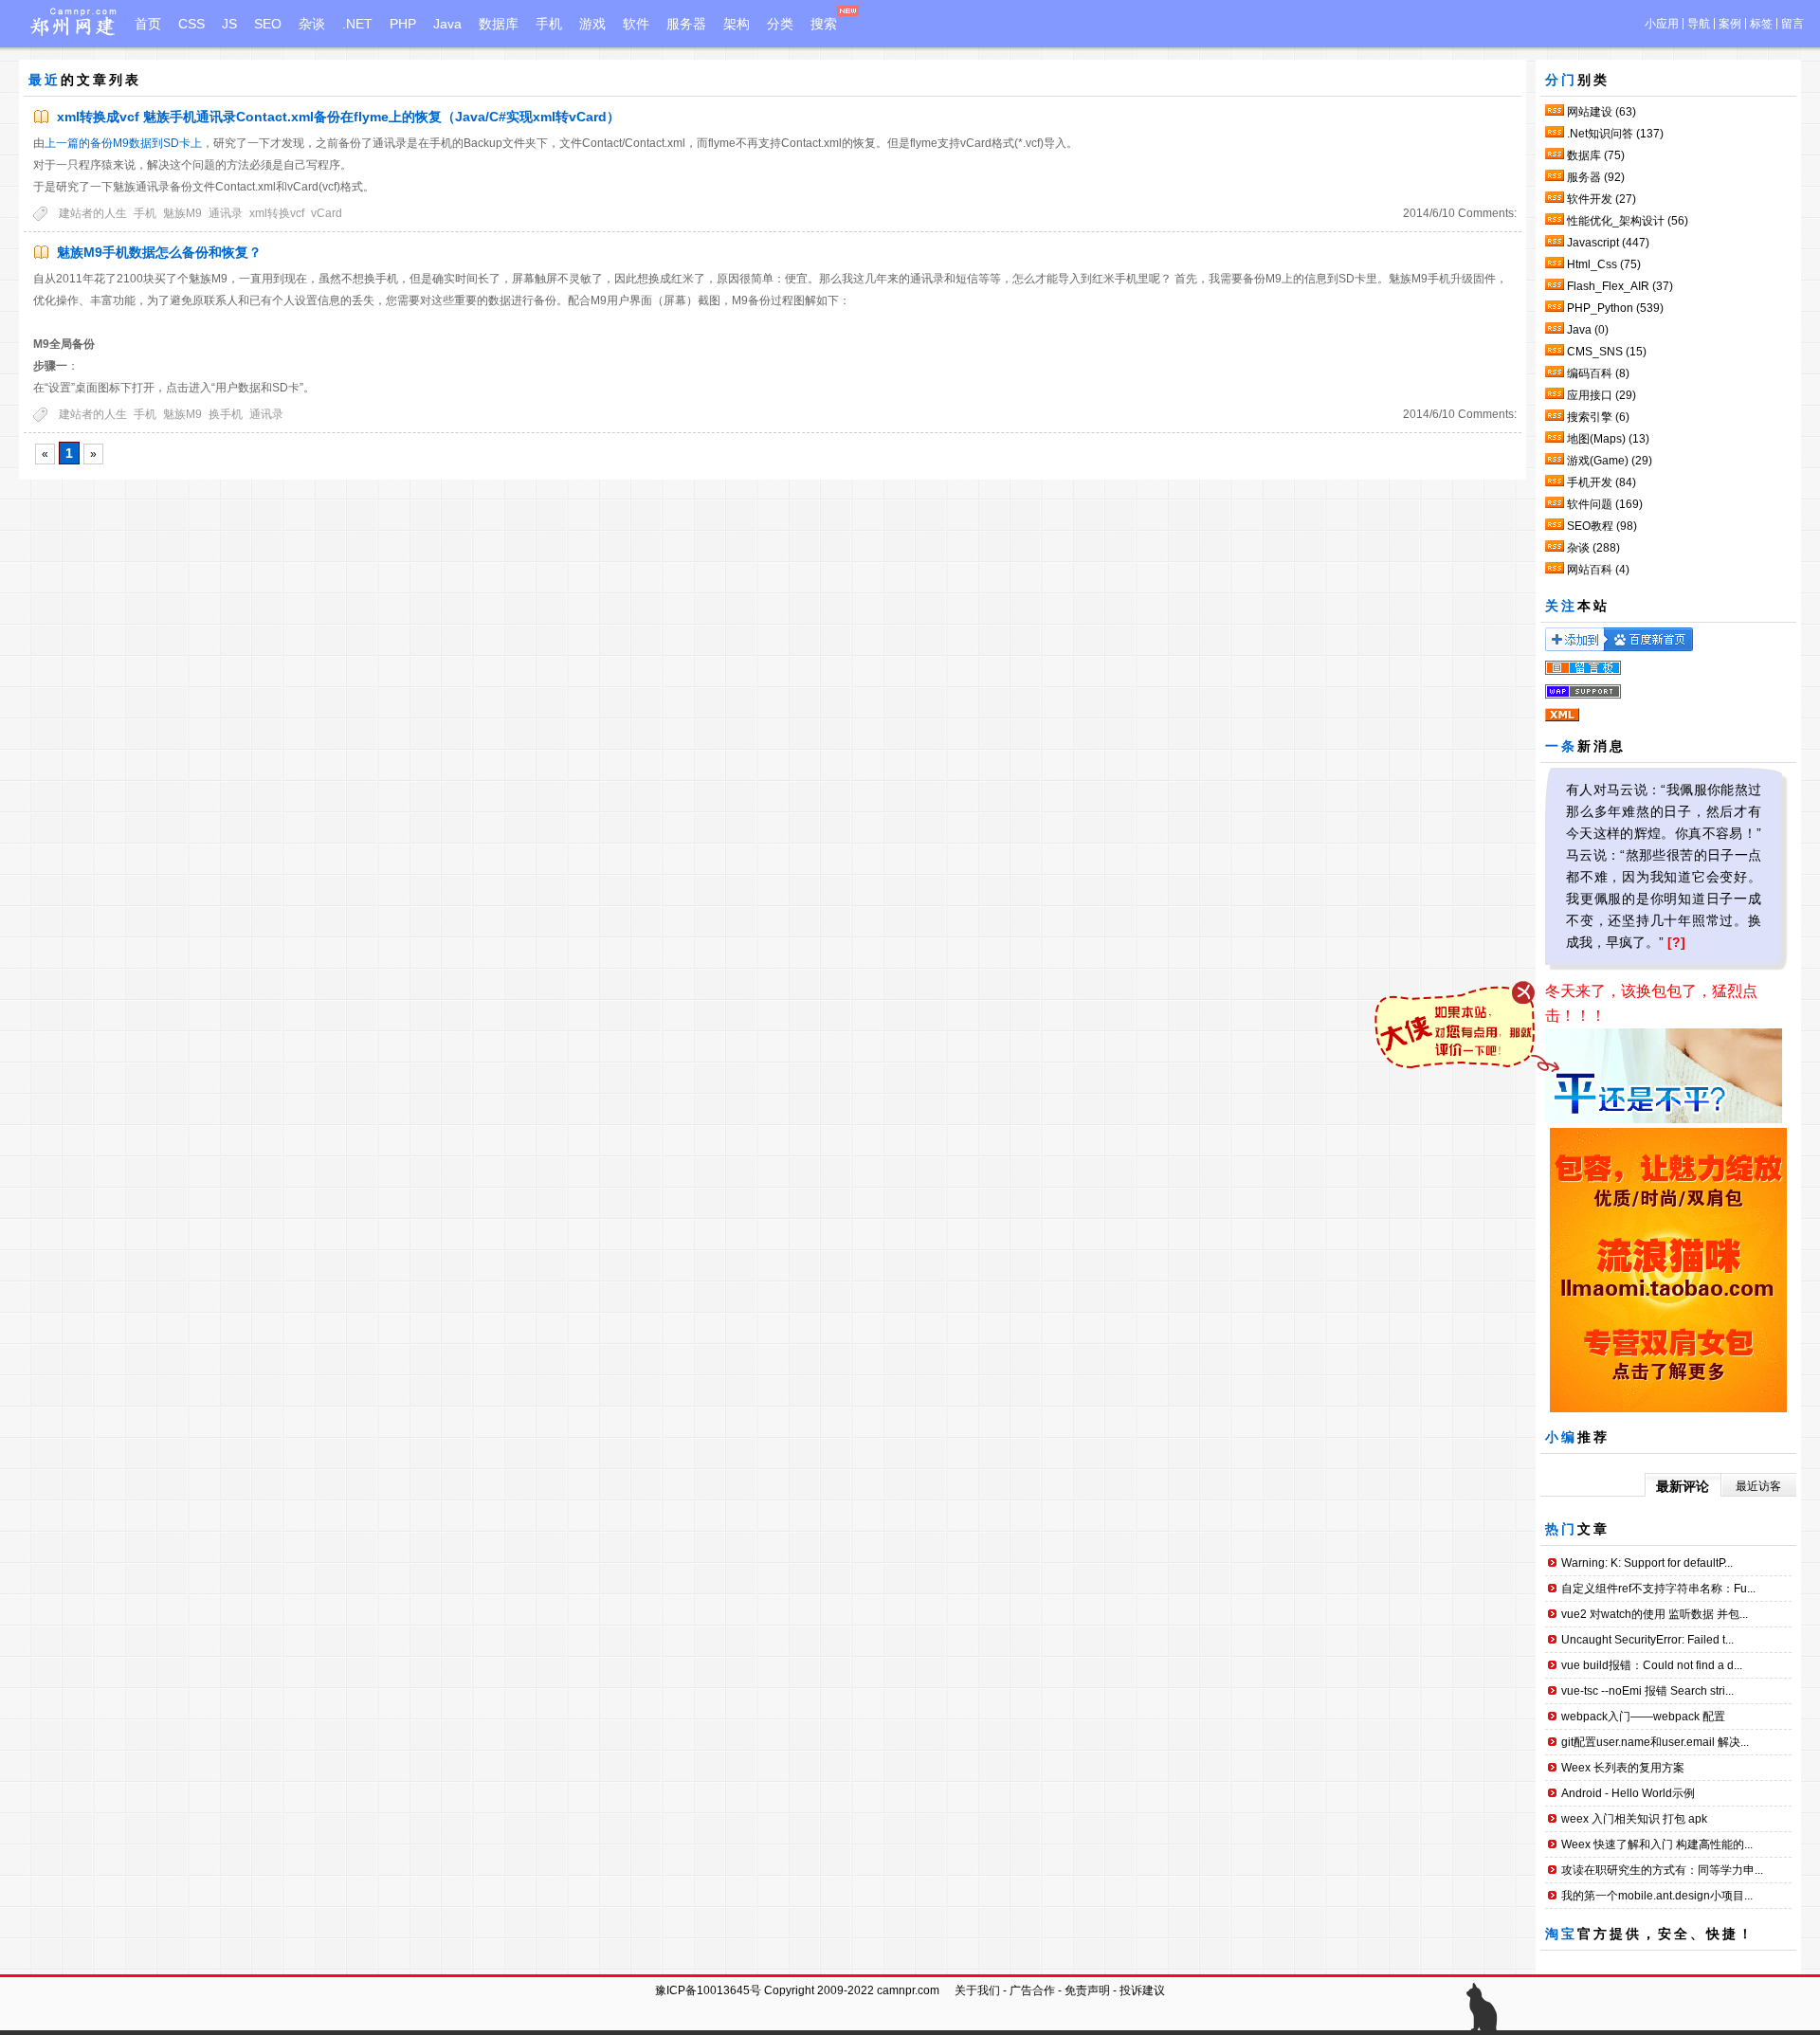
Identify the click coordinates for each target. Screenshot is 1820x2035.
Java (447, 24)
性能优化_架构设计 (1628, 221)
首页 (148, 24)
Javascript (1608, 243)
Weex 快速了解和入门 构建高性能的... (1657, 1844)
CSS (191, 24)
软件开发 (1602, 199)
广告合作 (1032, 1990)
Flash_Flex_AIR (1620, 286)
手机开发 (1602, 482)
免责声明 (1087, 1990)
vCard (327, 213)
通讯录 (226, 213)
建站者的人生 (93, 213)
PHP (403, 24)
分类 (780, 24)
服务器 (686, 24)
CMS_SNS (1607, 352)
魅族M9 (182, 213)
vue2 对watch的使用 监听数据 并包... (1655, 1614)
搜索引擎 (1598, 417)
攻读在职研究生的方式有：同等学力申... (1662, 1870)
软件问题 (1605, 504)
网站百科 (1598, 570)
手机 (549, 24)
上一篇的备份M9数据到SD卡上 (123, 143)
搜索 (824, 24)
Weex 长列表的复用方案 (1623, 1768)
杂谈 (312, 24)
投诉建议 (1142, 1990)
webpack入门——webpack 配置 (1643, 1717)
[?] (1676, 942)
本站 (1593, 606)
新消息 (1602, 746)
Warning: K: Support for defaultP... (1647, 1563)
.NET (357, 24)
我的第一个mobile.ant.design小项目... (1657, 1896)
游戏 (592, 24)
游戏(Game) (1610, 461)
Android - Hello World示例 (1628, 1793)
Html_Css (1604, 264)
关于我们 (977, 1990)
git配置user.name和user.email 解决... (1655, 1742)
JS (229, 24)
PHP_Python (1615, 308)
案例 (1730, 24)
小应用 (1662, 24)
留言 (1793, 24)
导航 (1699, 24)
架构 (737, 24)
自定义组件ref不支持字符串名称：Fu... (1658, 1589)
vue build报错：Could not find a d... (1652, 1665)
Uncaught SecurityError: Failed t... (1647, 1640)
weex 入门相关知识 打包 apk (1634, 1819)
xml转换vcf (277, 213)
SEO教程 (1602, 526)
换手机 (226, 414)
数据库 (499, 24)
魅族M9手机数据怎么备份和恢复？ (159, 252)
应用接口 (1602, 395)
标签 (1761, 24)
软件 (636, 24)
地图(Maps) (1608, 439)
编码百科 (1598, 373)
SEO (268, 24)
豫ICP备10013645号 (708, 1990)
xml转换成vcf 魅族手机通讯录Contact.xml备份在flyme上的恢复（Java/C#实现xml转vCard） (338, 117)
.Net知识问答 (1615, 134)
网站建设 (1602, 112)
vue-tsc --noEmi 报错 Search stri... (1647, 1691)
